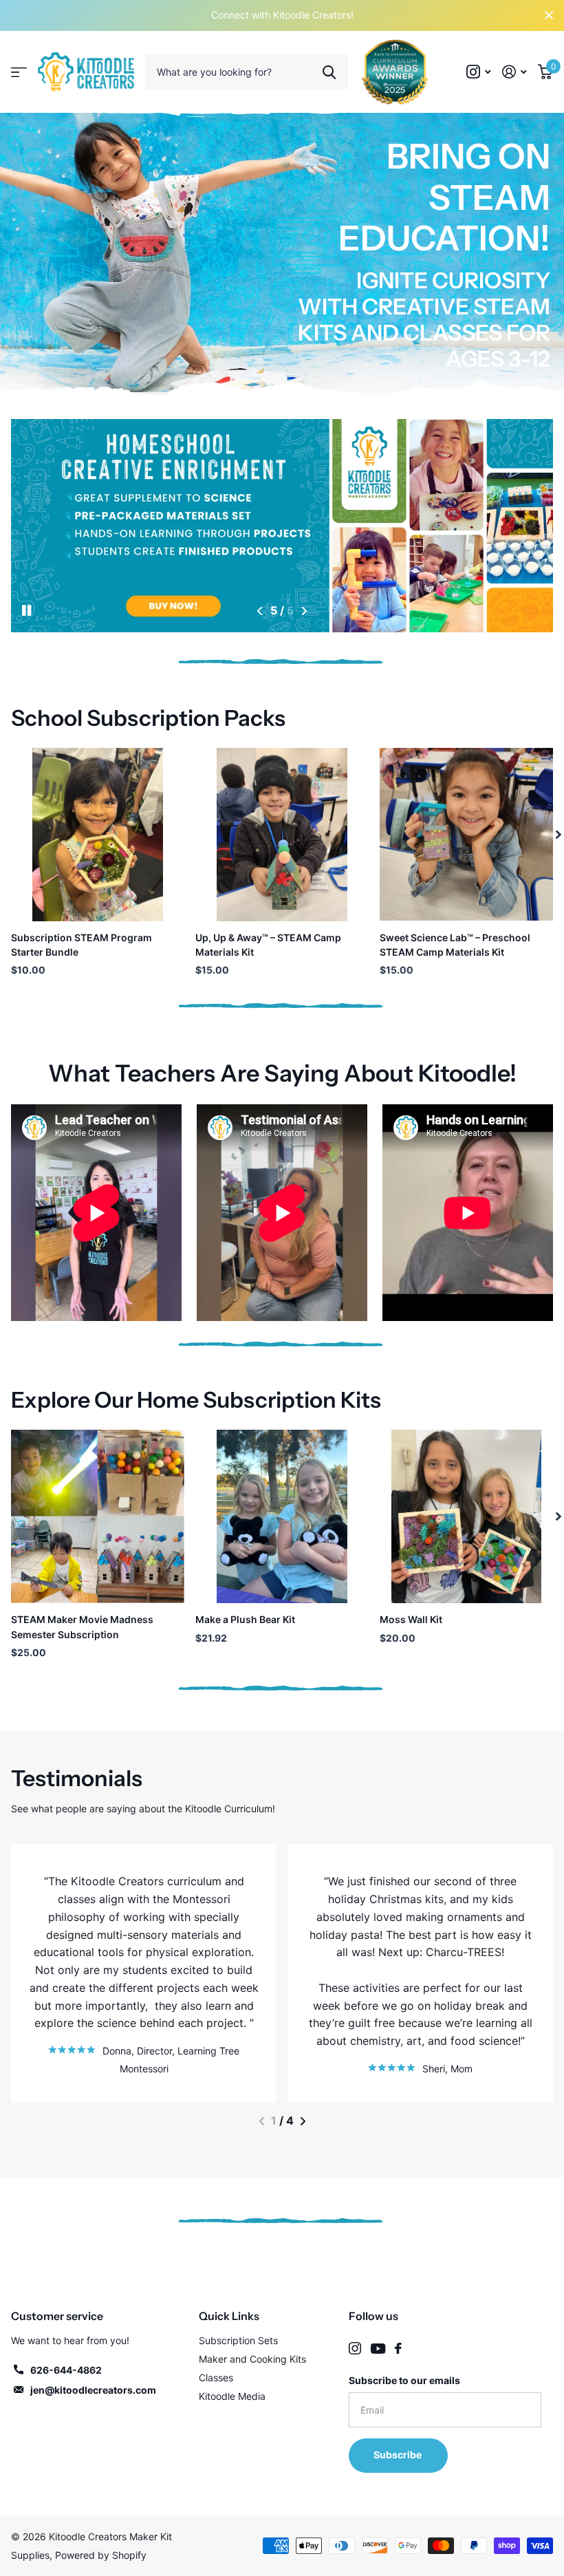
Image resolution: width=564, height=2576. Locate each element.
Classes (216, 2378)
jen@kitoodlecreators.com (93, 2390)
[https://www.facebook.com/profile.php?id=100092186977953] (398, 2348)
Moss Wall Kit (411, 1619)
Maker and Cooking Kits (252, 2359)
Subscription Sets (238, 2340)
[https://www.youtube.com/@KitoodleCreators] (378, 2349)
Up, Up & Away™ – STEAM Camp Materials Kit (268, 945)
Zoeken (329, 72)
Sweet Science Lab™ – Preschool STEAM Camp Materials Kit (455, 945)
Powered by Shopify (101, 2555)
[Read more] (479, 72)
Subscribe (399, 2455)
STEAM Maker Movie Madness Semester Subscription (82, 1627)
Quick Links (229, 2316)
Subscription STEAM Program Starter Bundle (82, 945)
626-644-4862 (66, 2370)
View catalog (19, 72)
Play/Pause (38, 608)
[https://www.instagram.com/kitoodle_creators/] (355, 2348)
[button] (260, 611)
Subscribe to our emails (404, 2380)
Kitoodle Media (232, 2396)
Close (549, 15)
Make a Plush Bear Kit (245, 1619)
